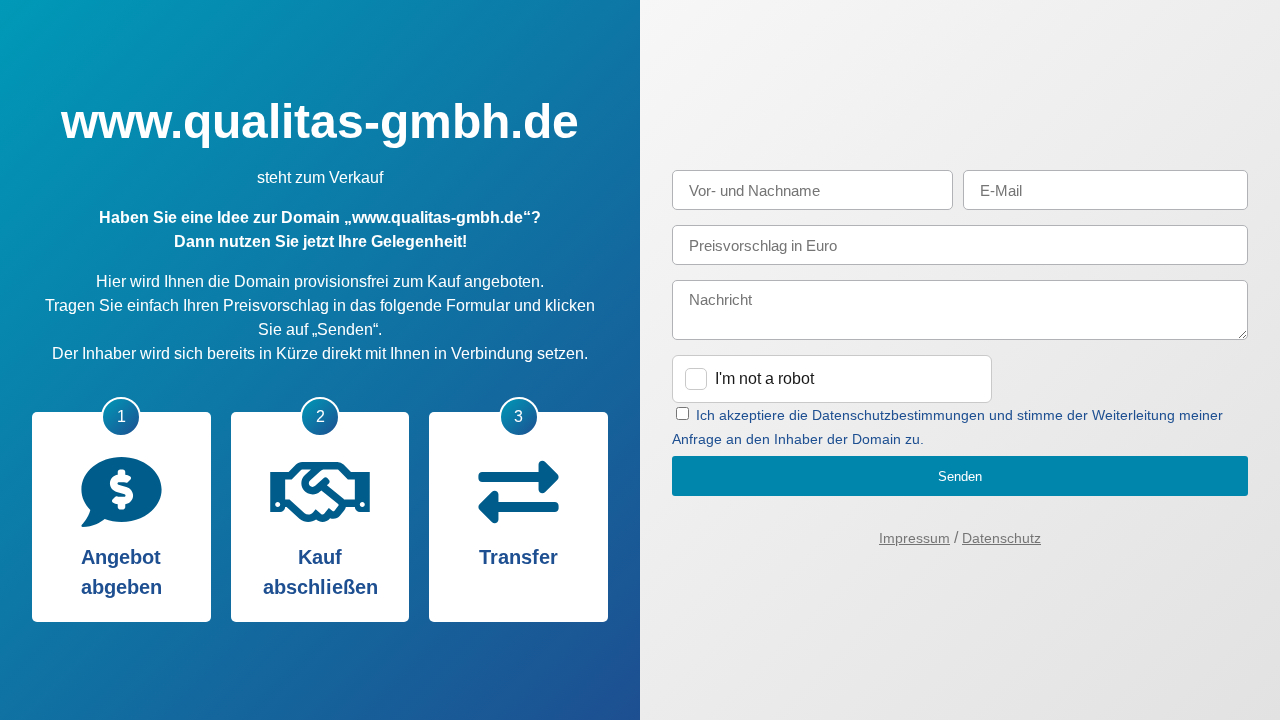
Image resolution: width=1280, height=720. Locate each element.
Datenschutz (1001, 538)
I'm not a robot (764, 378)
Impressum (914, 538)
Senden (960, 476)
